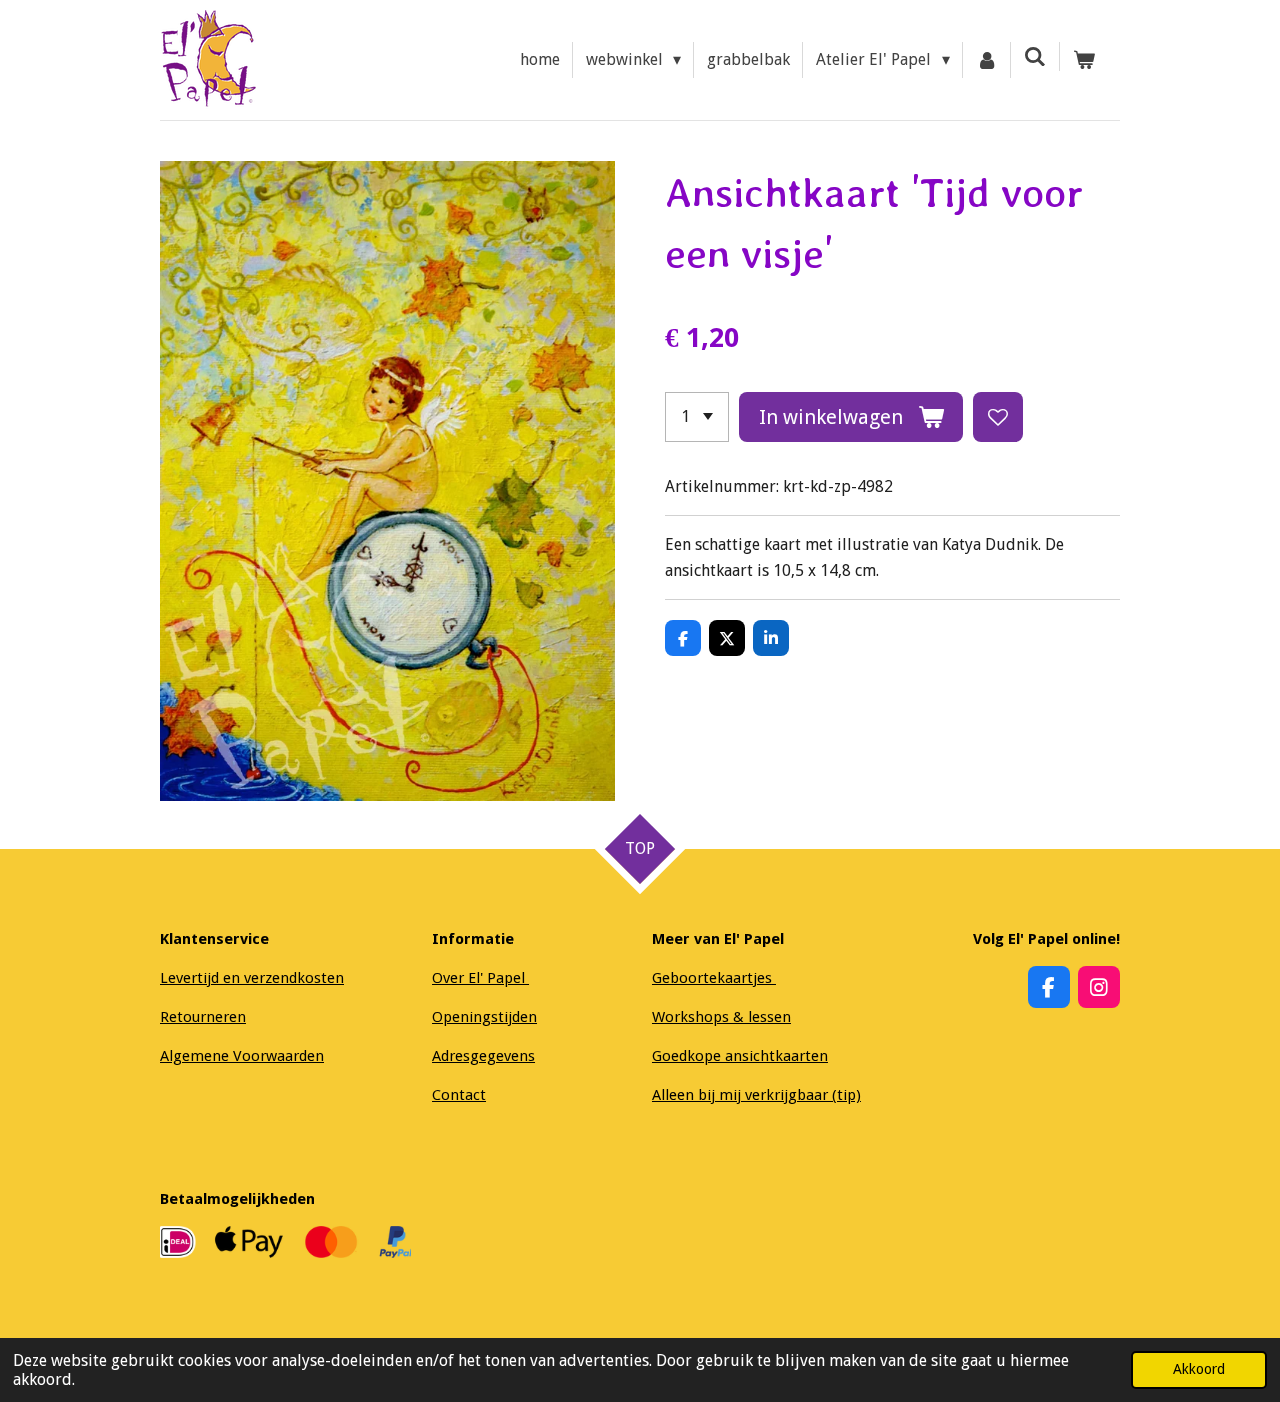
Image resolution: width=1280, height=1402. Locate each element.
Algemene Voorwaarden (242, 1056)
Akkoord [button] (1199, 1369)
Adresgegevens (483, 1056)
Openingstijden (484, 1017)
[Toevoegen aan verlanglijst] (998, 417)
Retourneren (203, 1017)
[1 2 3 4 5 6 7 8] (697, 417)
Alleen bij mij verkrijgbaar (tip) (756, 1095)
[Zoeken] (1035, 56)
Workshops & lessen (721, 1017)
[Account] (987, 60)
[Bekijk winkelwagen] (1084, 60)
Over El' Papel (480, 978)
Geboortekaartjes (714, 978)
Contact (459, 1095)
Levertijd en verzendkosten (252, 978)
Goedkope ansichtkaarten (740, 1056)
